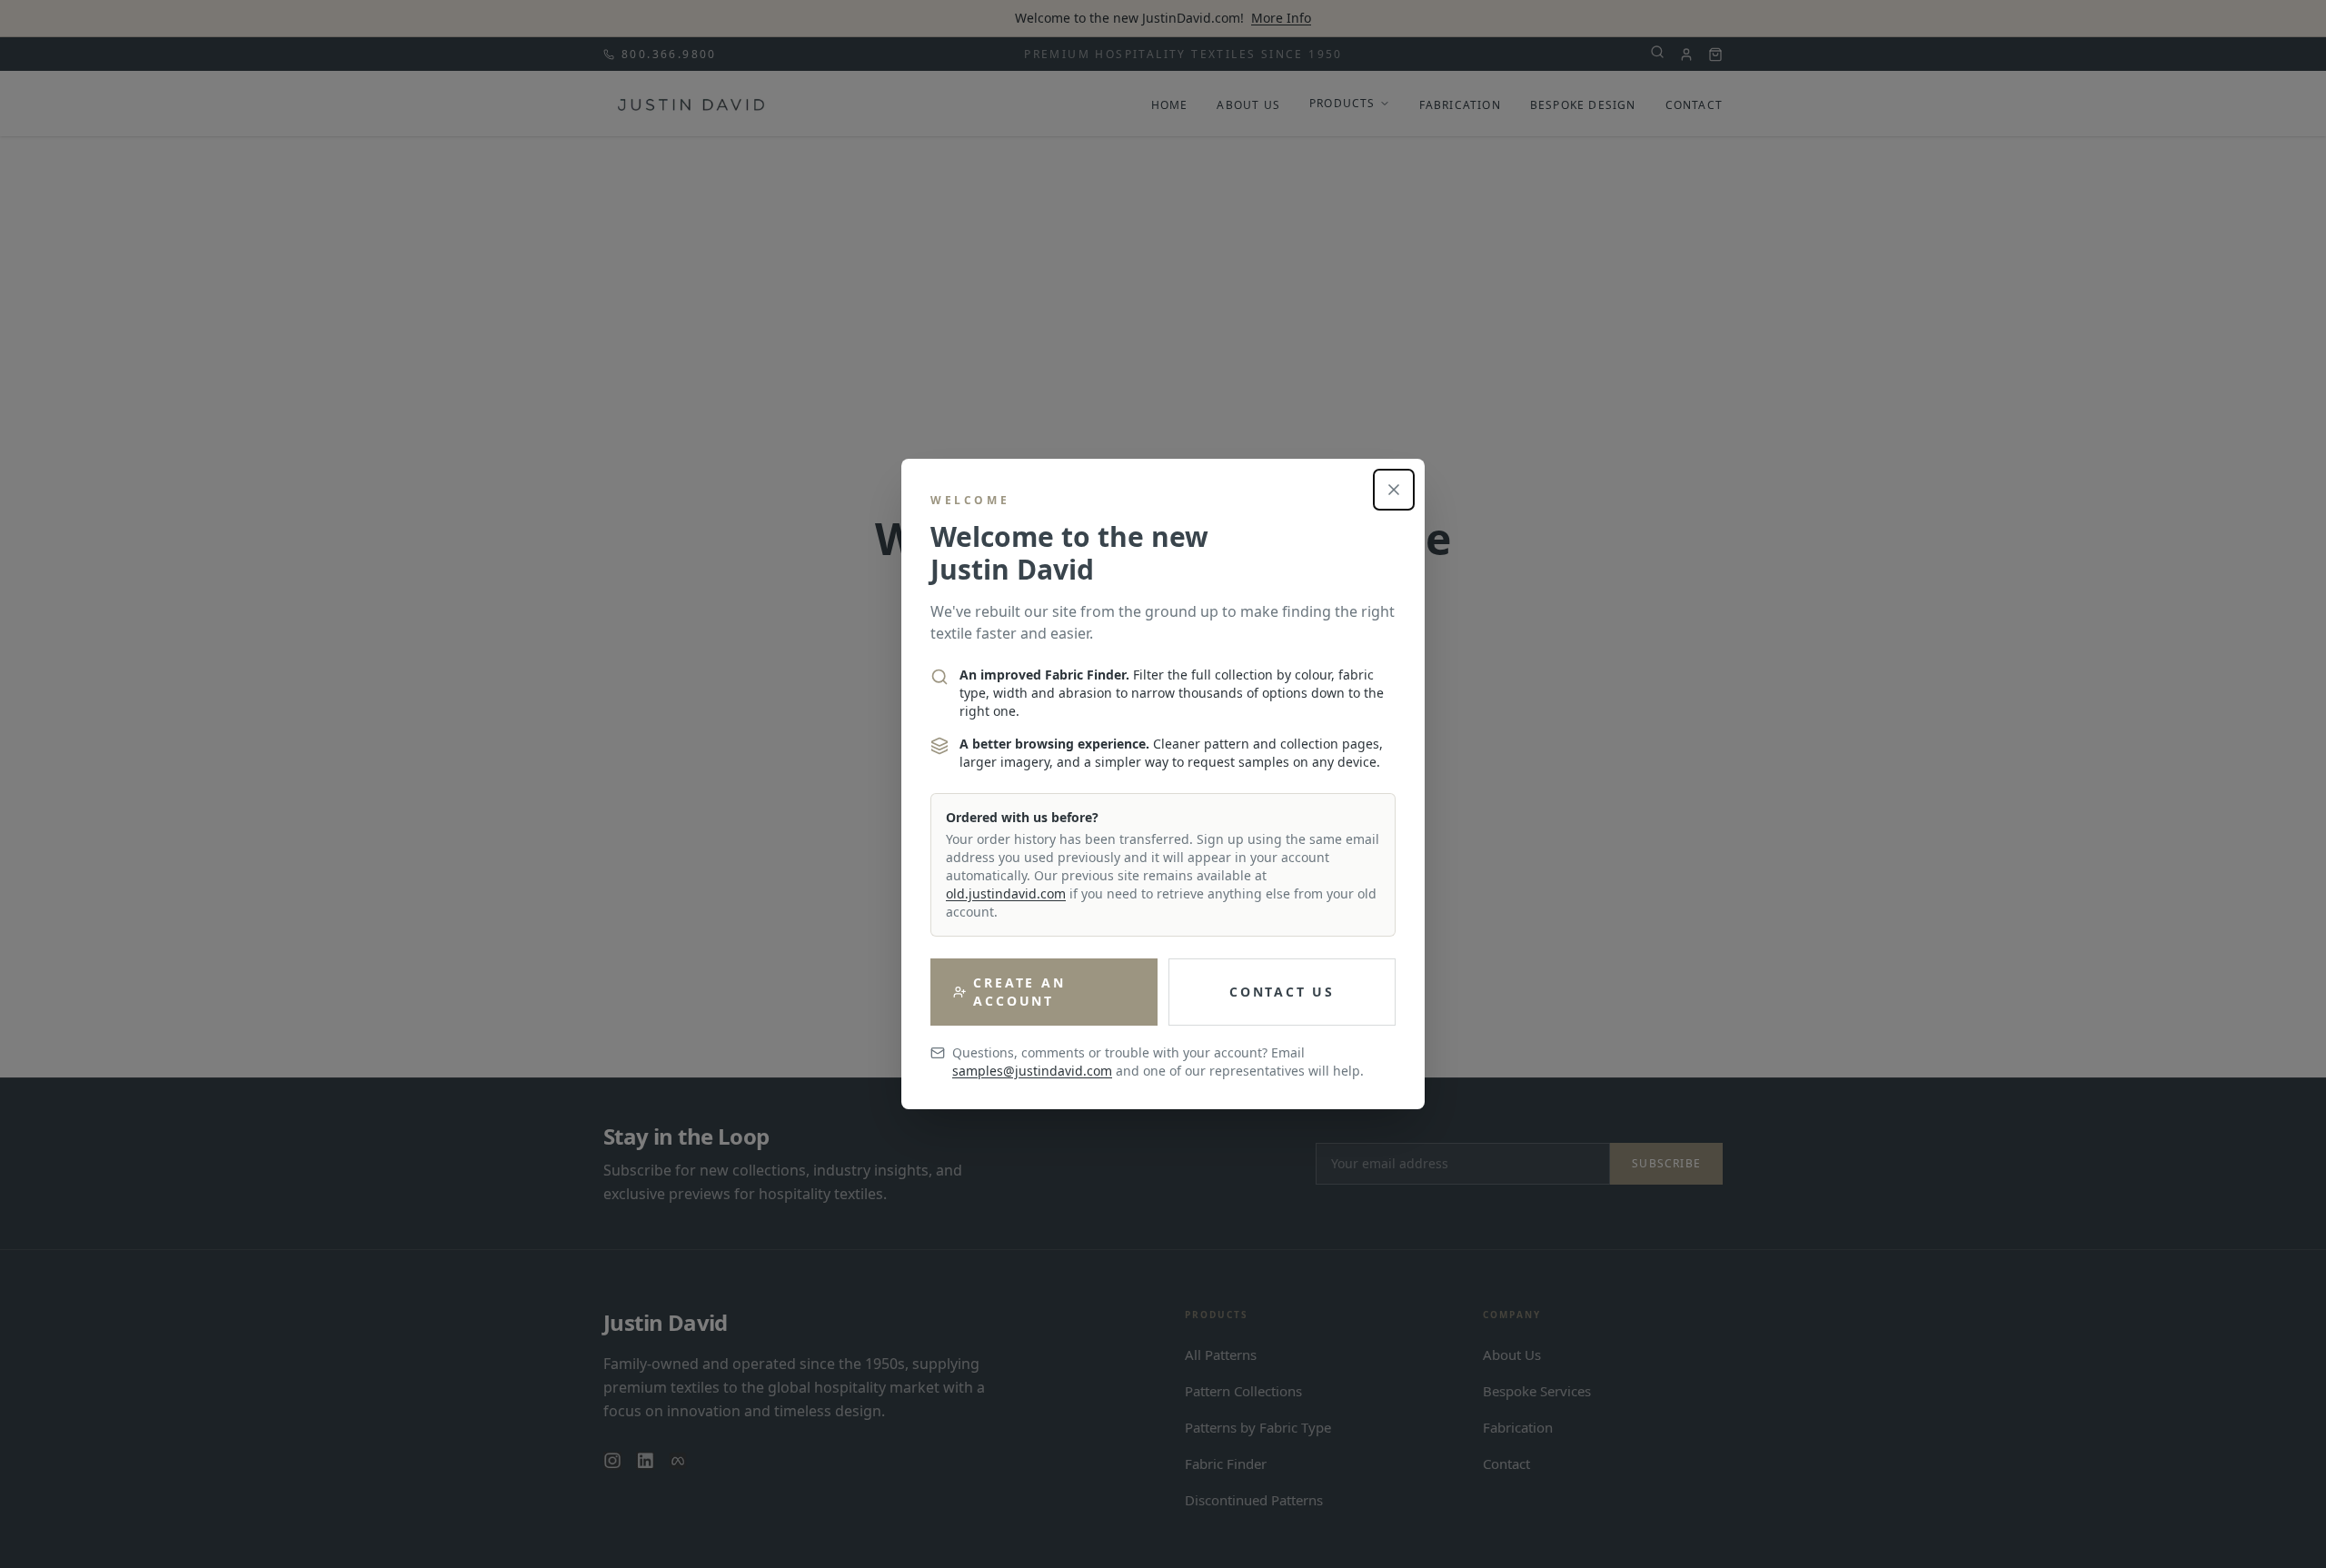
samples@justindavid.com (1032, 1071)
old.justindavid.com (1006, 893)
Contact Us (1282, 992)
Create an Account (1019, 992)
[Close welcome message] (1394, 490)
